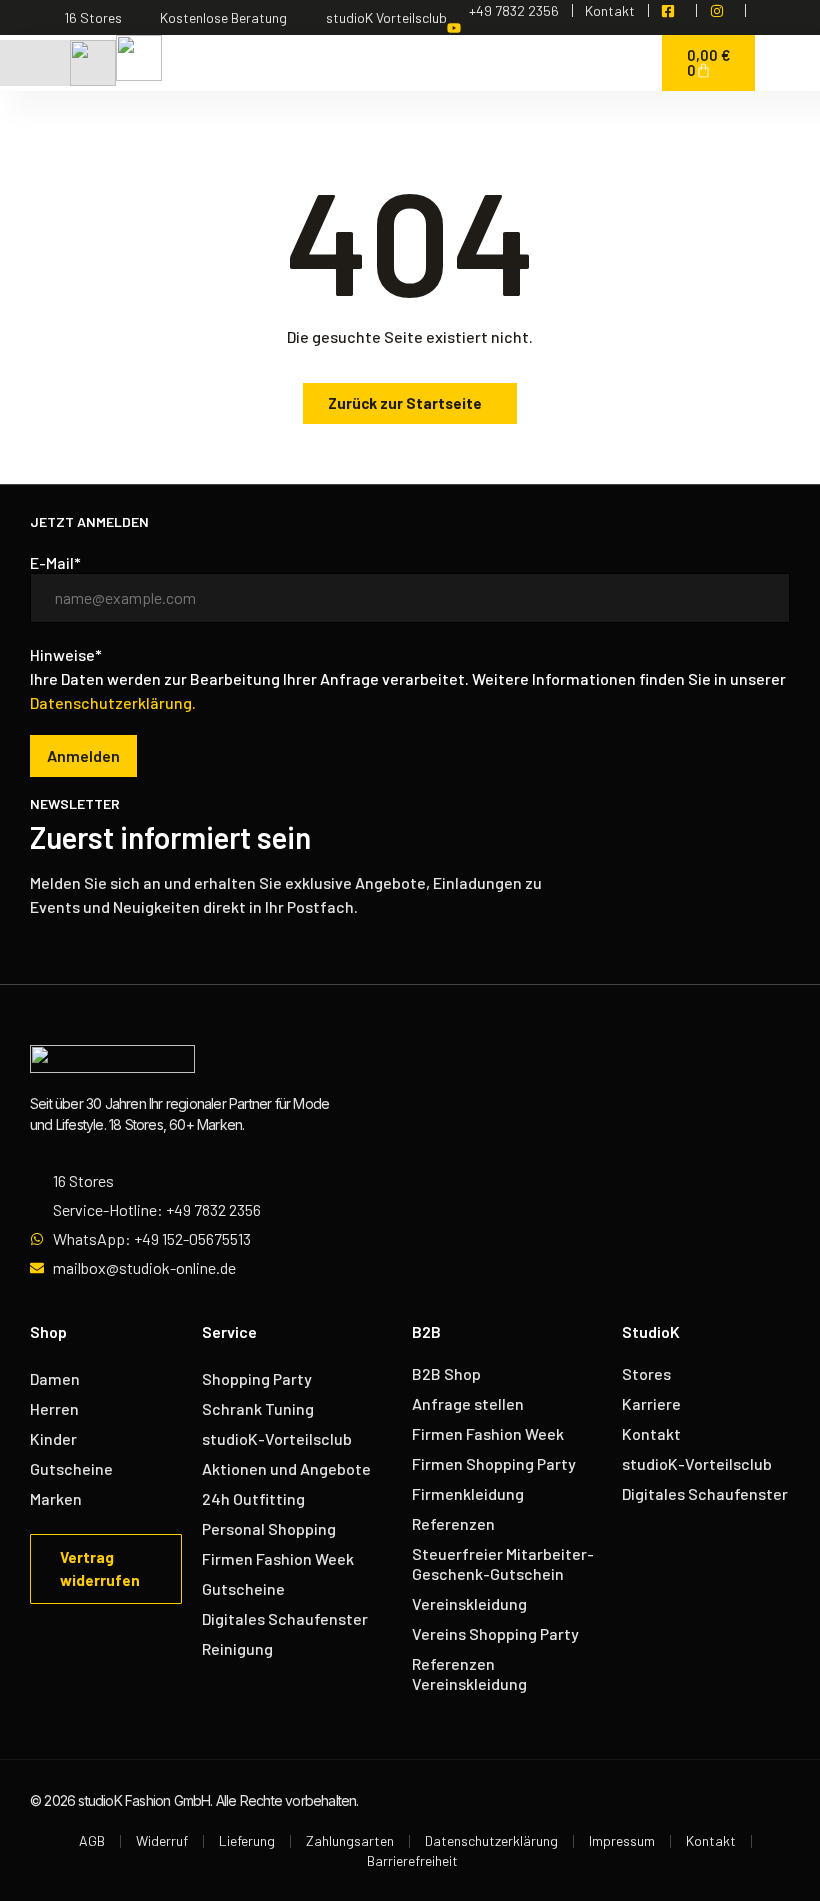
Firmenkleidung (468, 1493)
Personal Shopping (269, 1528)
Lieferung (247, 1840)
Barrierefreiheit (412, 1860)
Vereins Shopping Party (495, 1633)
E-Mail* (55, 563)
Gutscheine (71, 1468)
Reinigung (237, 1648)
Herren (54, 1408)
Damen (55, 1378)
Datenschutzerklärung (491, 1840)
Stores (646, 1373)
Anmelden (83, 755)
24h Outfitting (253, 1498)
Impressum (622, 1840)
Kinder (53, 1438)
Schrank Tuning (258, 1408)
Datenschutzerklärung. (113, 702)
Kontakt (651, 1433)
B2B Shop (446, 1373)
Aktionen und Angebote (286, 1468)
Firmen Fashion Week (278, 1558)
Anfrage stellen (468, 1403)
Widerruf (162, 1840)
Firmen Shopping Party (494, 1463)
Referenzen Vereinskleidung (469, 1673)
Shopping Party (257, 1378)
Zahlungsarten (350, 1840)
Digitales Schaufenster (285, 1618)
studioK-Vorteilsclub (277, 1438)
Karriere (651, 1403)
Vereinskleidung (469, 1603)
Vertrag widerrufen (100, 1568)
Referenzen (453, 1523)
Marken (56, 1498)
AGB (92, 1840)
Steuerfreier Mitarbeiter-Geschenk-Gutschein (503, 1563)
